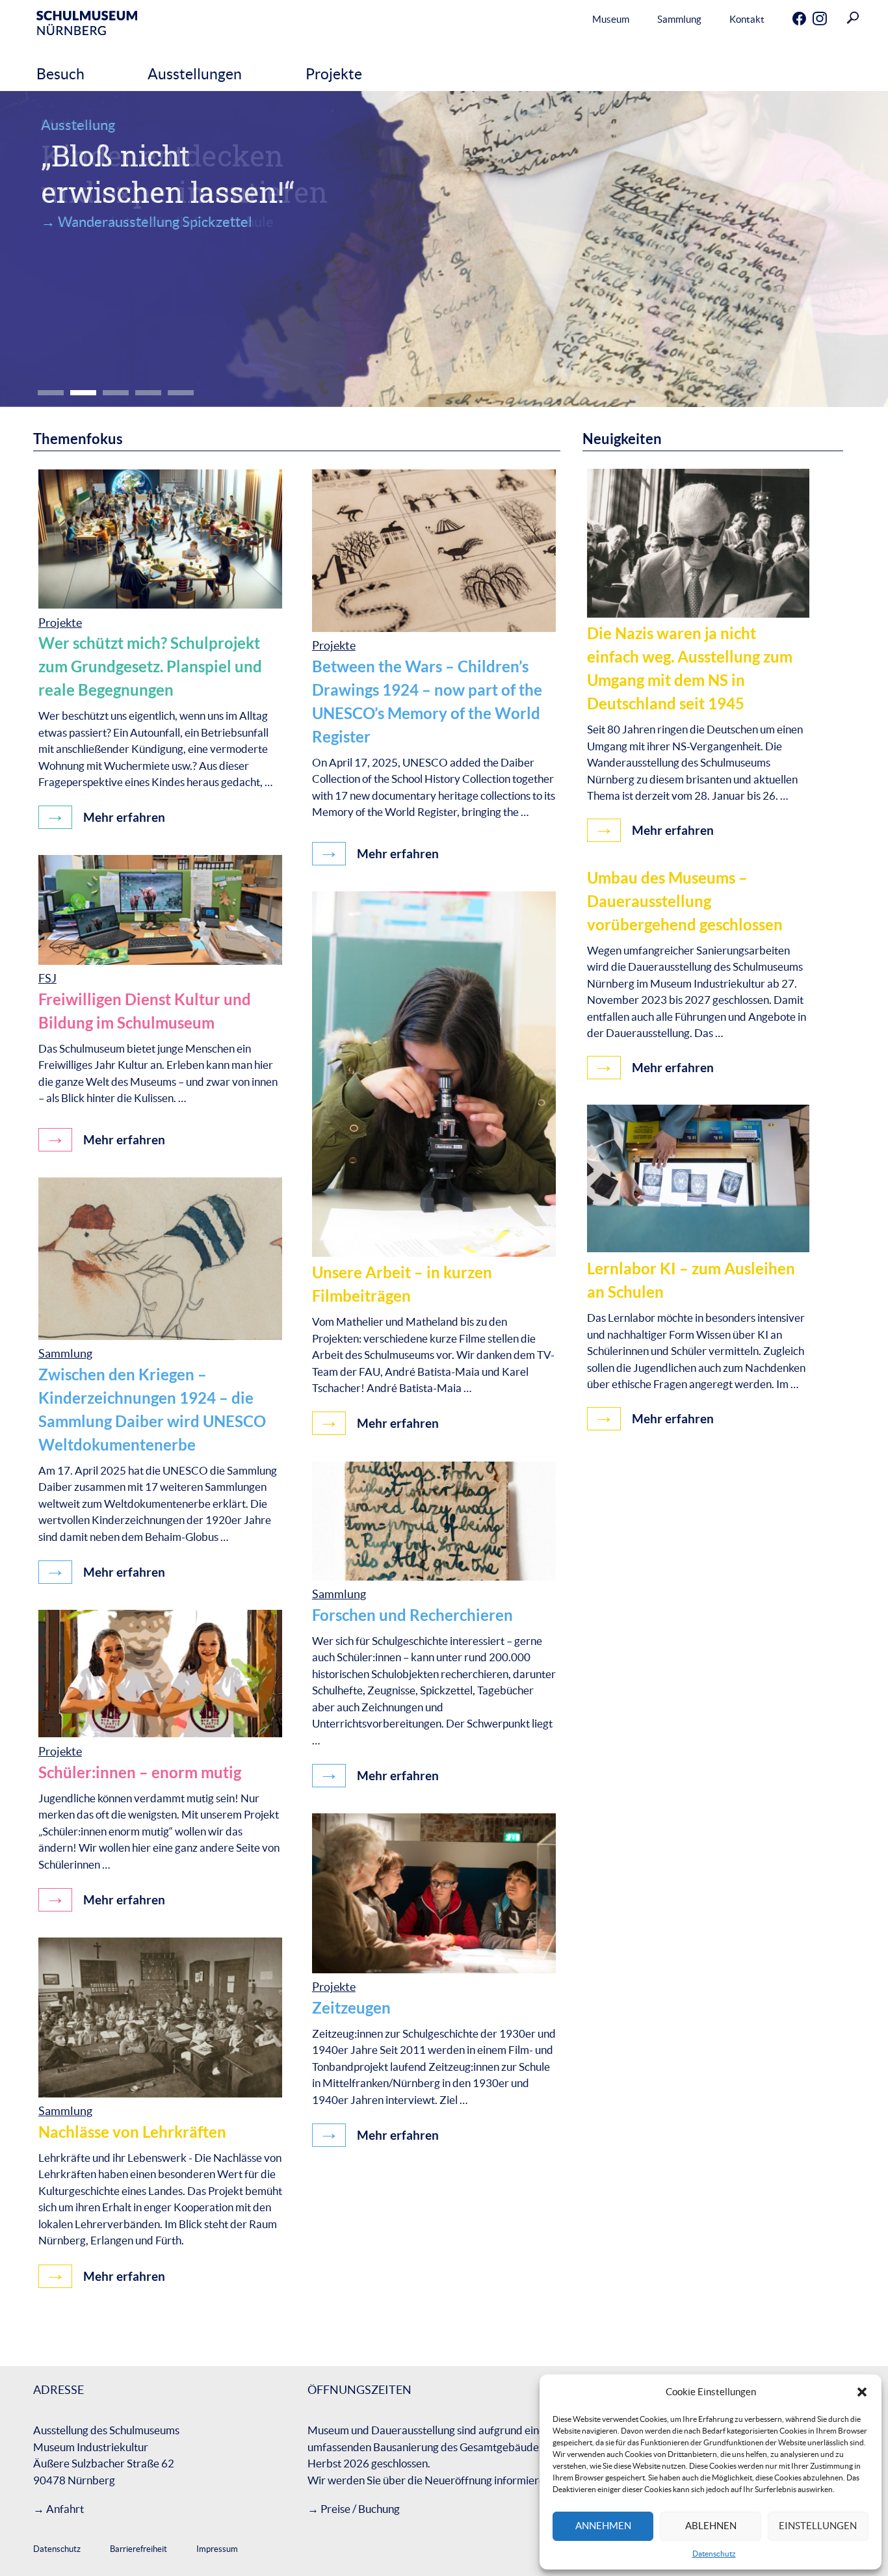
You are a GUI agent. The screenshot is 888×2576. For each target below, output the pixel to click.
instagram (809, 20)
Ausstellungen (195, 74)
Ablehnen (711, 2526)
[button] (862, 2392)
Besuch (60, 74)
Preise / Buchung (360, 2509)
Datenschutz (714, 2554)
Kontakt (747, 19)
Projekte (334, 74)
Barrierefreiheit (138, 2549)
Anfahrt (65, 2509)
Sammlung (679, 19)
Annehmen (603, 2526)
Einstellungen (818, 2526)
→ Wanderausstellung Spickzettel (147, 222)
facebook (789, 20)
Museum (611, 19)
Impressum (217, 2549)
